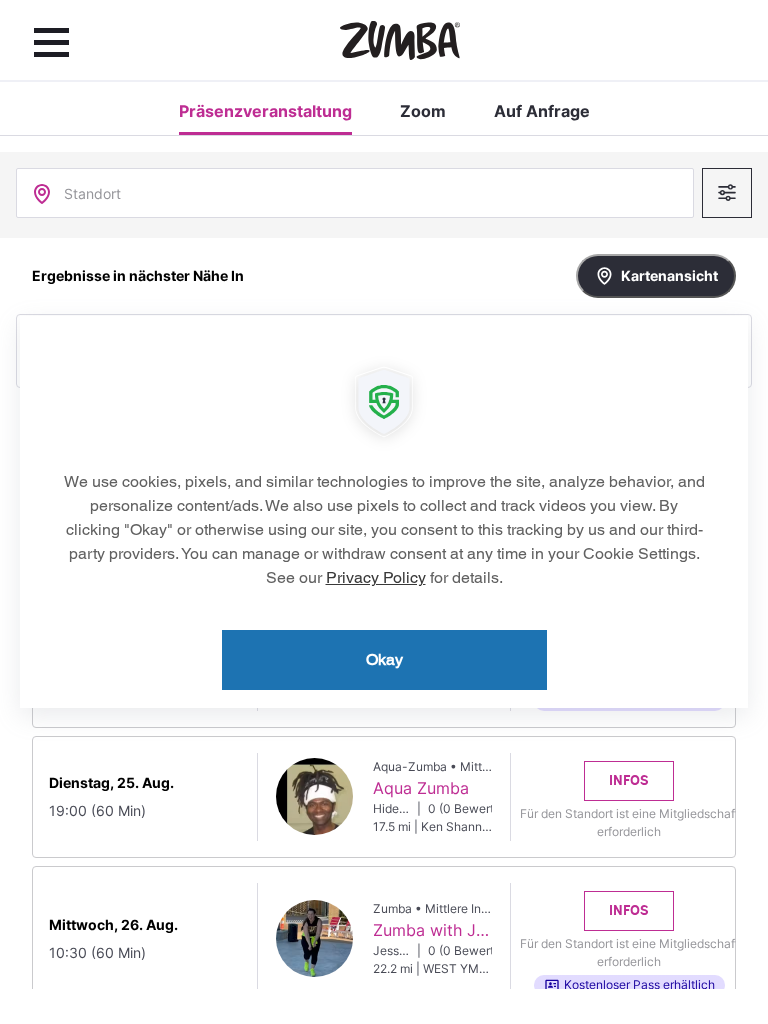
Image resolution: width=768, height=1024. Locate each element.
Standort (92, 193)
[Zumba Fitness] (400, 40)
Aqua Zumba (421, 788)
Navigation (51, 42)
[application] (384, 512)
